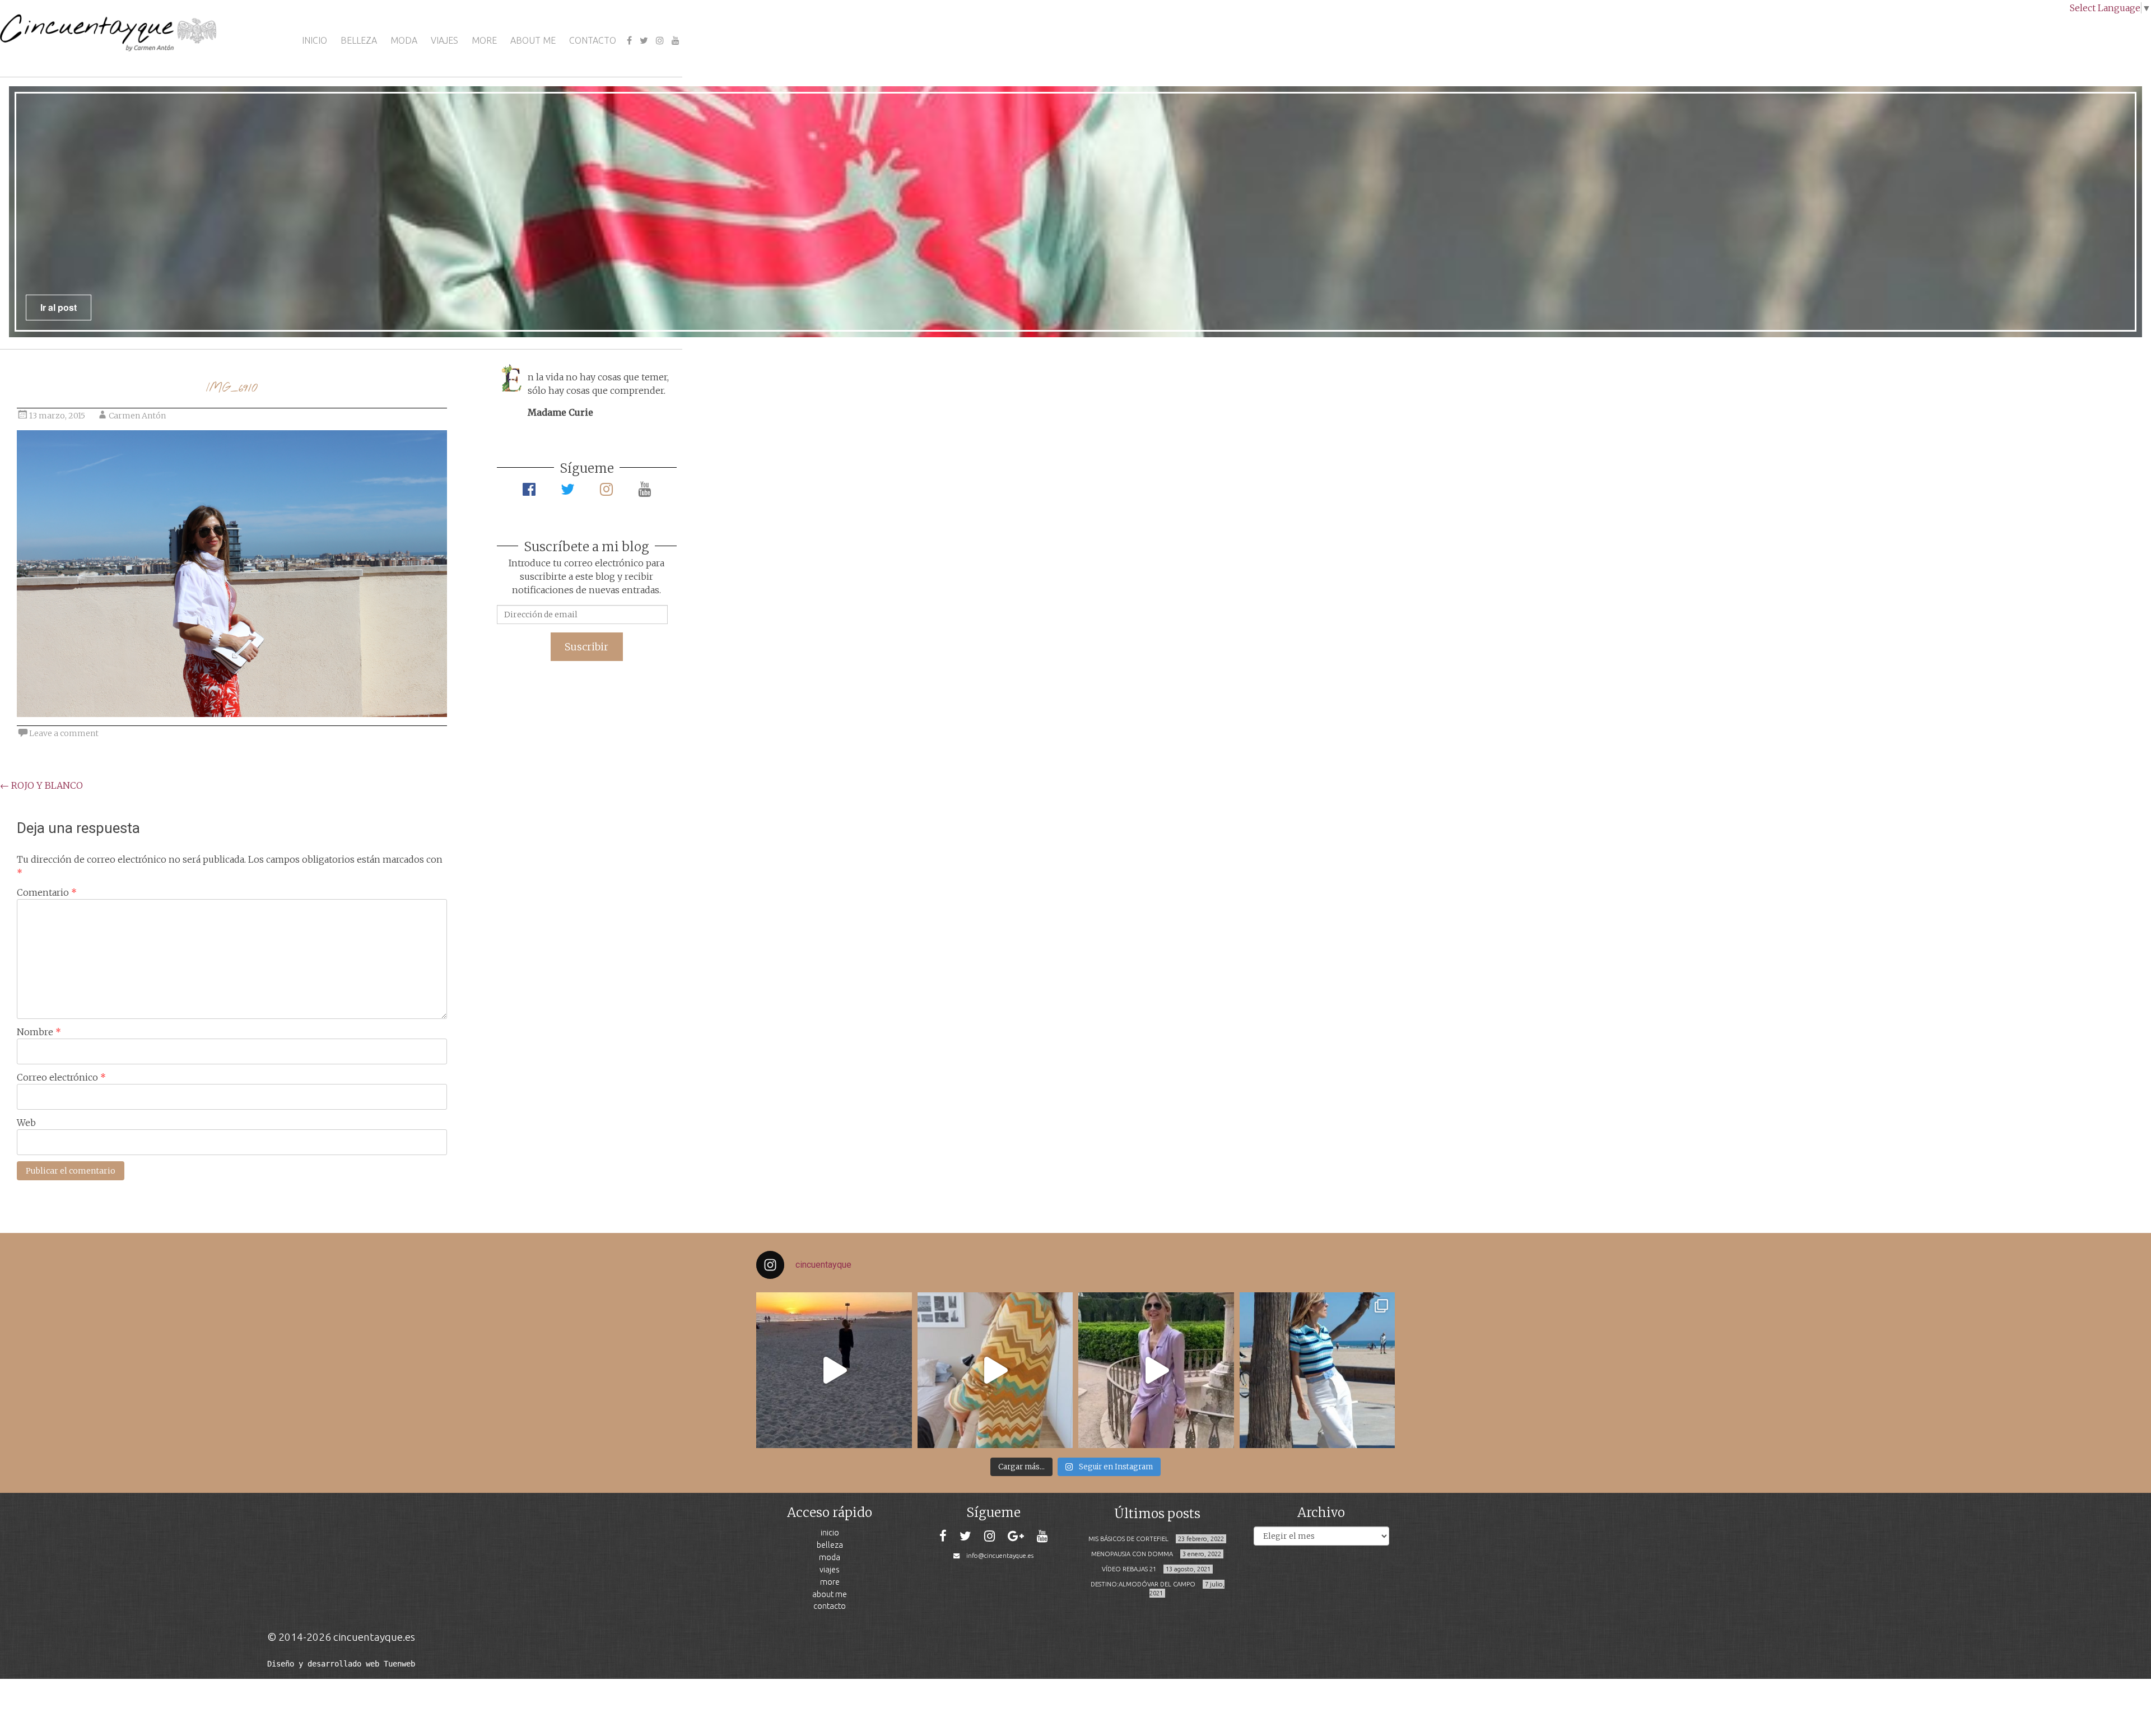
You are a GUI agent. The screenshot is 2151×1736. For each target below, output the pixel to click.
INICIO (315, 40)
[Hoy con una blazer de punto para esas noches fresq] (995, 1370)
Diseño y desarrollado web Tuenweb (341, 1664)
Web (26, 1123)
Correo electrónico (61, 1077)
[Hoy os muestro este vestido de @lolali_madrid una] (1156, 1370)
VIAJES (444, 40)
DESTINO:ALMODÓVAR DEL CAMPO (1143, 1584)
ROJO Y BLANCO (41, 785)
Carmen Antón (137, 416)
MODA (404, 40)
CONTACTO (593, 40)
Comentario (47, 892)
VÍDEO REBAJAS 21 (1129, 1569)
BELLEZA (359, 40)
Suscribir (586, 647)
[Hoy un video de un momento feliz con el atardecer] (834, 1370)
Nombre (39, 1032)
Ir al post (59, 307)
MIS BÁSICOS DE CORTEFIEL (1128, 1539)
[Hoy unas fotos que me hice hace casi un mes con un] (1317, 1370)
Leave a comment (64, 733)
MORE (484, 40)
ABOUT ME (533, 40)
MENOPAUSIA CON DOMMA (1132, 1554)
